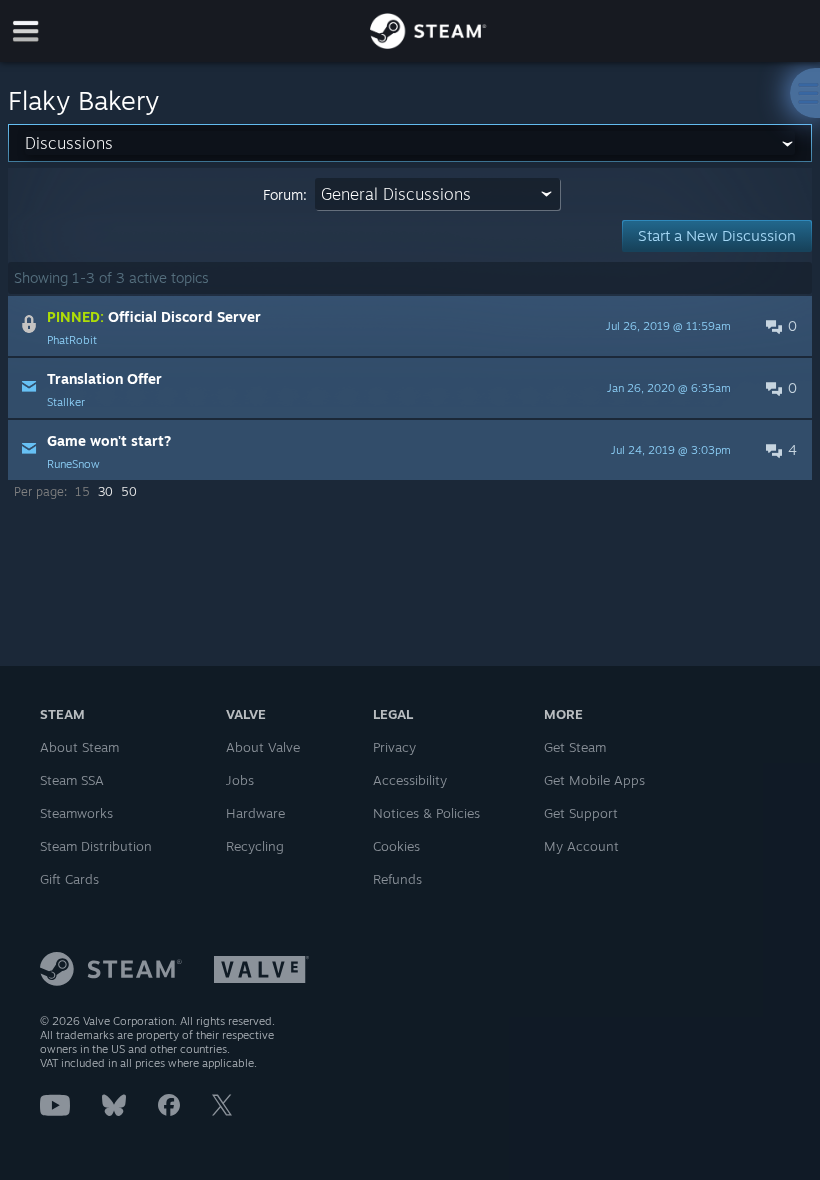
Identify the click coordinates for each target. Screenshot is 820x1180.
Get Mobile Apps (594, 780)
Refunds (397, 879)
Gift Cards (69, 879)
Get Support (581, 813)
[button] (410, 326)
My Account (581, 846)
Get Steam (575, 747)
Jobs (240, 780)
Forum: (285, 194)
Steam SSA (72, 780)
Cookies (396, 846)
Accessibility (410, 780)
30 (105, 491)
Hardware (255, 813)
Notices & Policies (426, 813)
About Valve (263, 747)
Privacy (394, 747)
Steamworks (76, 813)
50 (129, 491)
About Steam (79, 747)
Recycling (255, 846)
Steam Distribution (96, 846)
